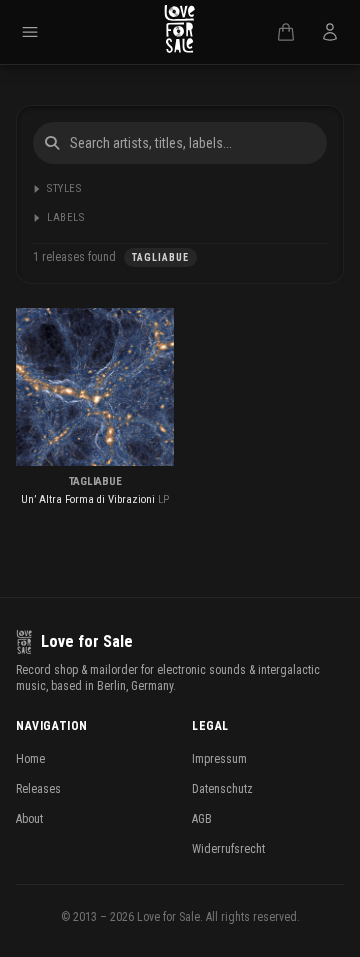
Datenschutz (222, 789)
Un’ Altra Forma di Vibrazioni (88, 499)
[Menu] (30, 32)
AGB (202, 819)
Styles (64, 188)
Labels (65, 217)
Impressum (219, 759)
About (29, 819)
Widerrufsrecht (228, 849)
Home (30, 759)
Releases (38, 789)
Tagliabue (95, 481)
